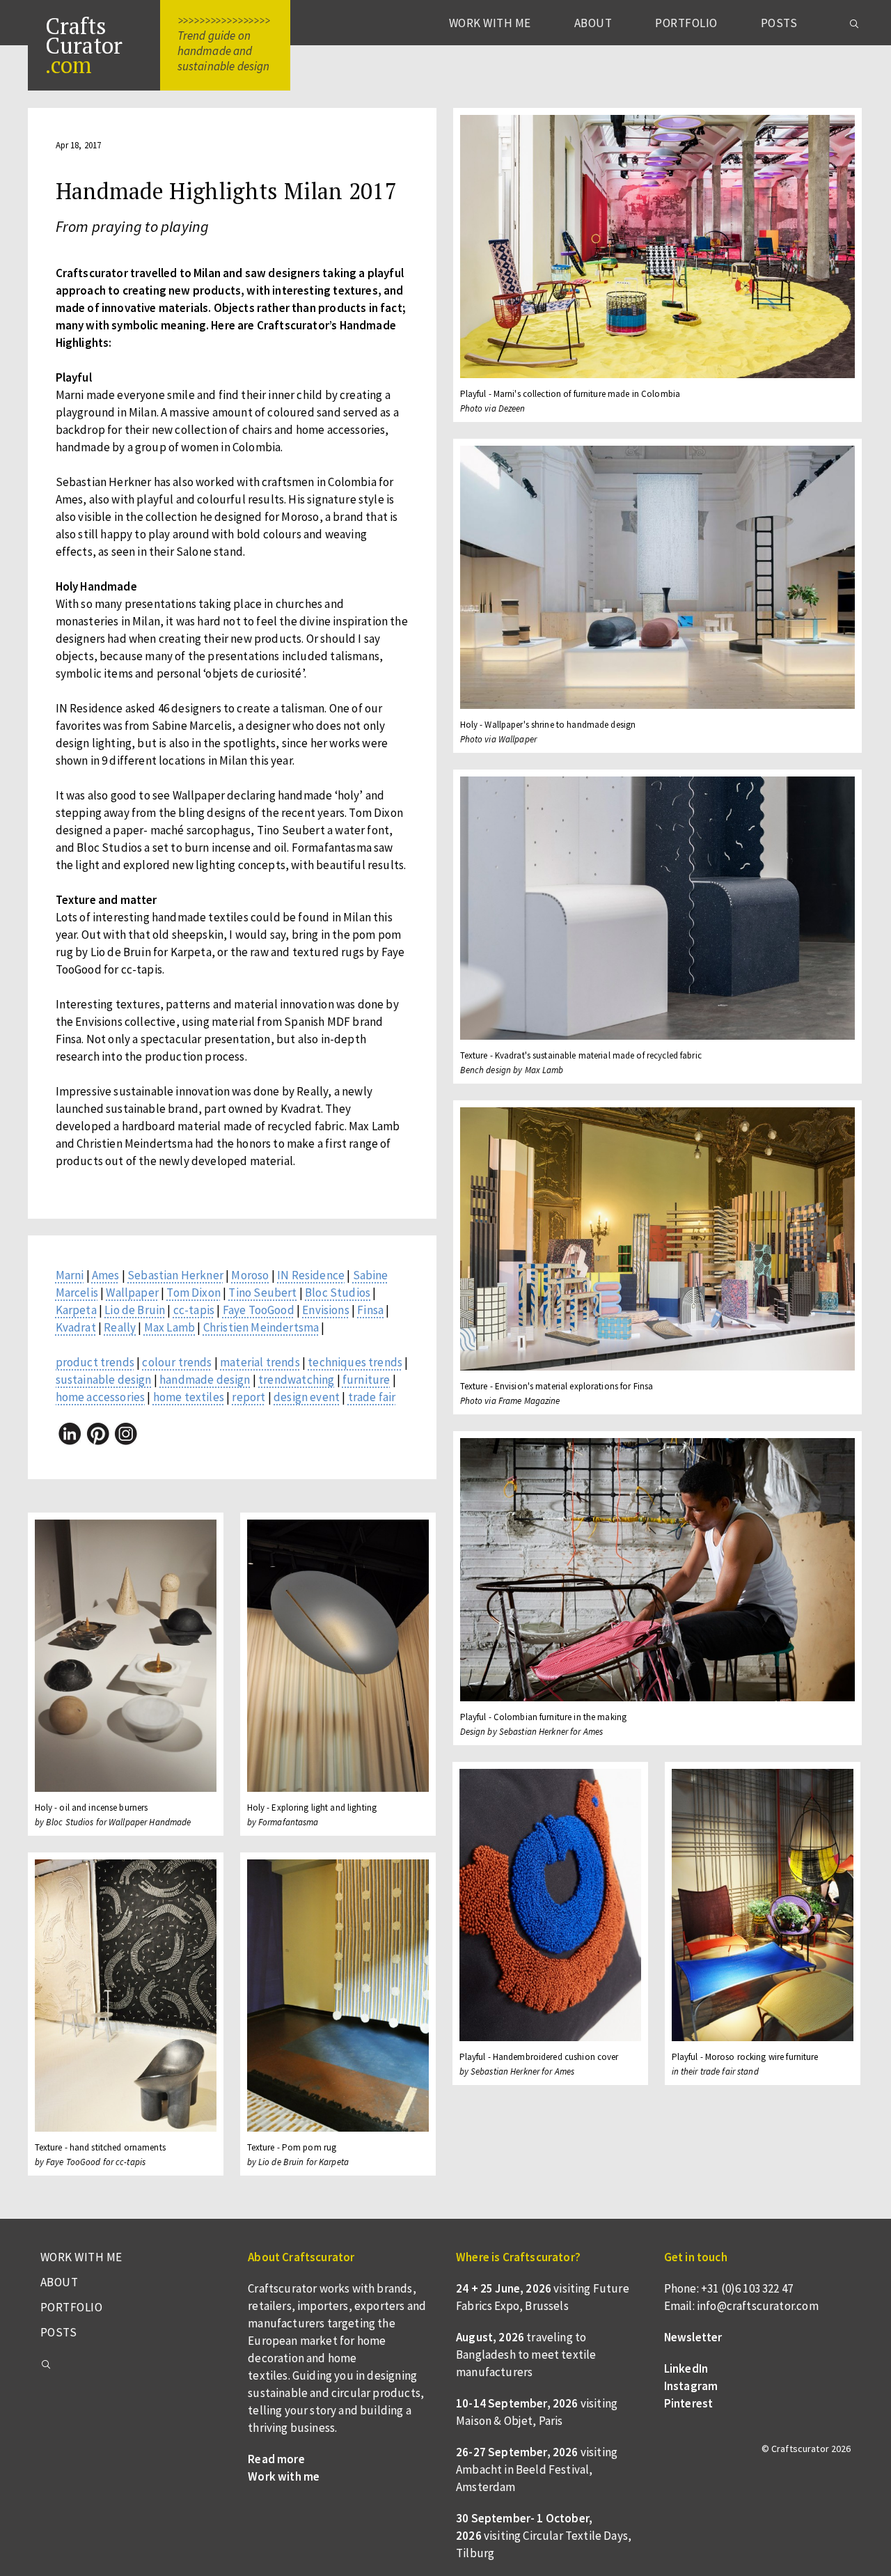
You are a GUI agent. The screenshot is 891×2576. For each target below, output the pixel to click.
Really (120, 1327)
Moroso (250, 1275)
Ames (106, 1275)
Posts (779, 23)
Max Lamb (169, 1327)
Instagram (691, 2386)
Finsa (370, 1310)
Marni (70, 1275)
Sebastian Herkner (175, 1275)
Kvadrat (76, 1327)
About (593, 23)
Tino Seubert (262, 1293)
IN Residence (311, 1275)
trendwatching (296, 1380)
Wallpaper (132, 1293)
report (249, 1397)
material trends (260, 1362)
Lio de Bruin (135, 1310)
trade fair (372, 1397)
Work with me (490, 23)
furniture (366, 1380)
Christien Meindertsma (261, 1327)
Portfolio (686, 23)
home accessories (101, 1397)
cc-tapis (194, 1310)
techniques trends (355, 1362)
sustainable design (104, 1380)
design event (307, 1397)
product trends (95, 1362)
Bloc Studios (338, 1293)
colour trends (177, 1362)
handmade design (205, 1380)
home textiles (189, 1397)
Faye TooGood (259, 1310)
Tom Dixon (194, 1293)
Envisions (326, 1310)
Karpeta (76, 1310)
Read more (276, 2459)
